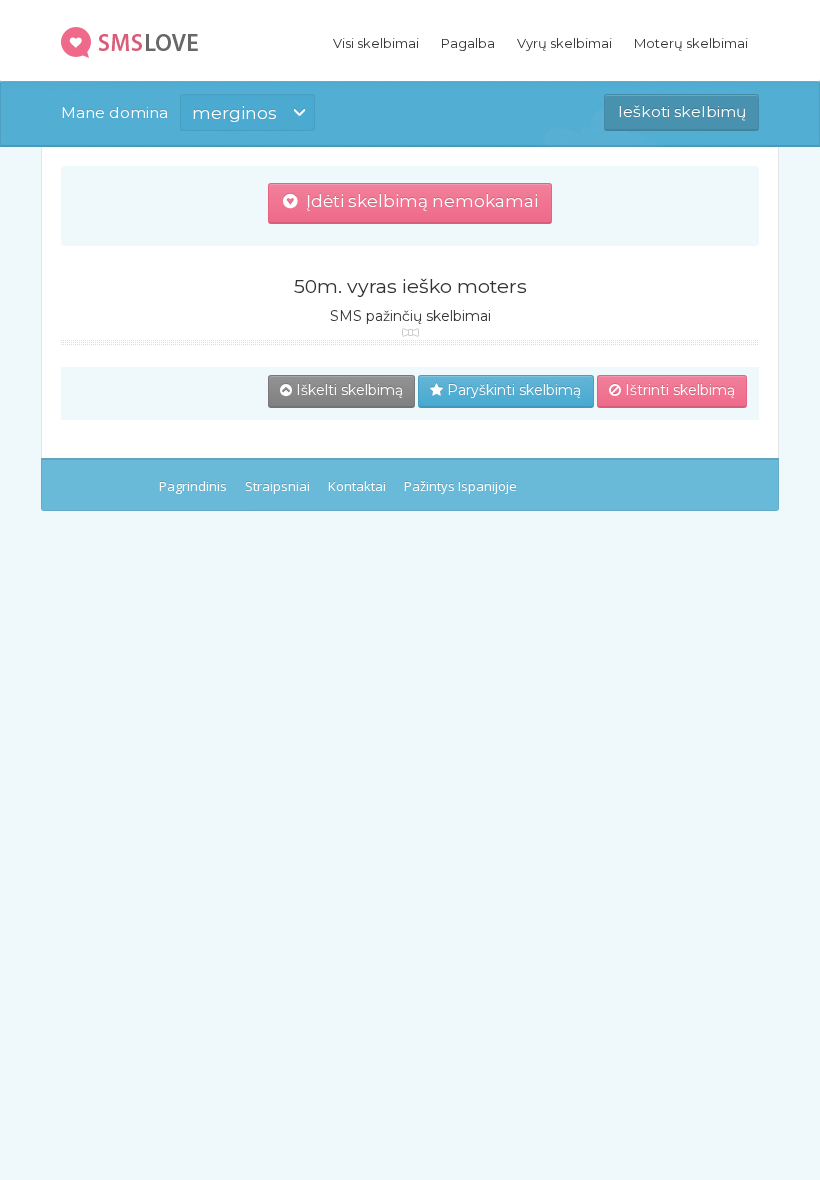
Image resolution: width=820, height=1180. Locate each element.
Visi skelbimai (376, 43)
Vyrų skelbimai (564, 43)
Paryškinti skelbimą (512, 390)
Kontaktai (357, 486)
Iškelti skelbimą (347, 390)
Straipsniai (277, 486)
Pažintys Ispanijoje (460, 486)
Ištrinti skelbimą (678, 390)
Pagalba (468, 43)
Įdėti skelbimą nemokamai (418, 201)
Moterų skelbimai (691, 43)
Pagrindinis (193, 486)
